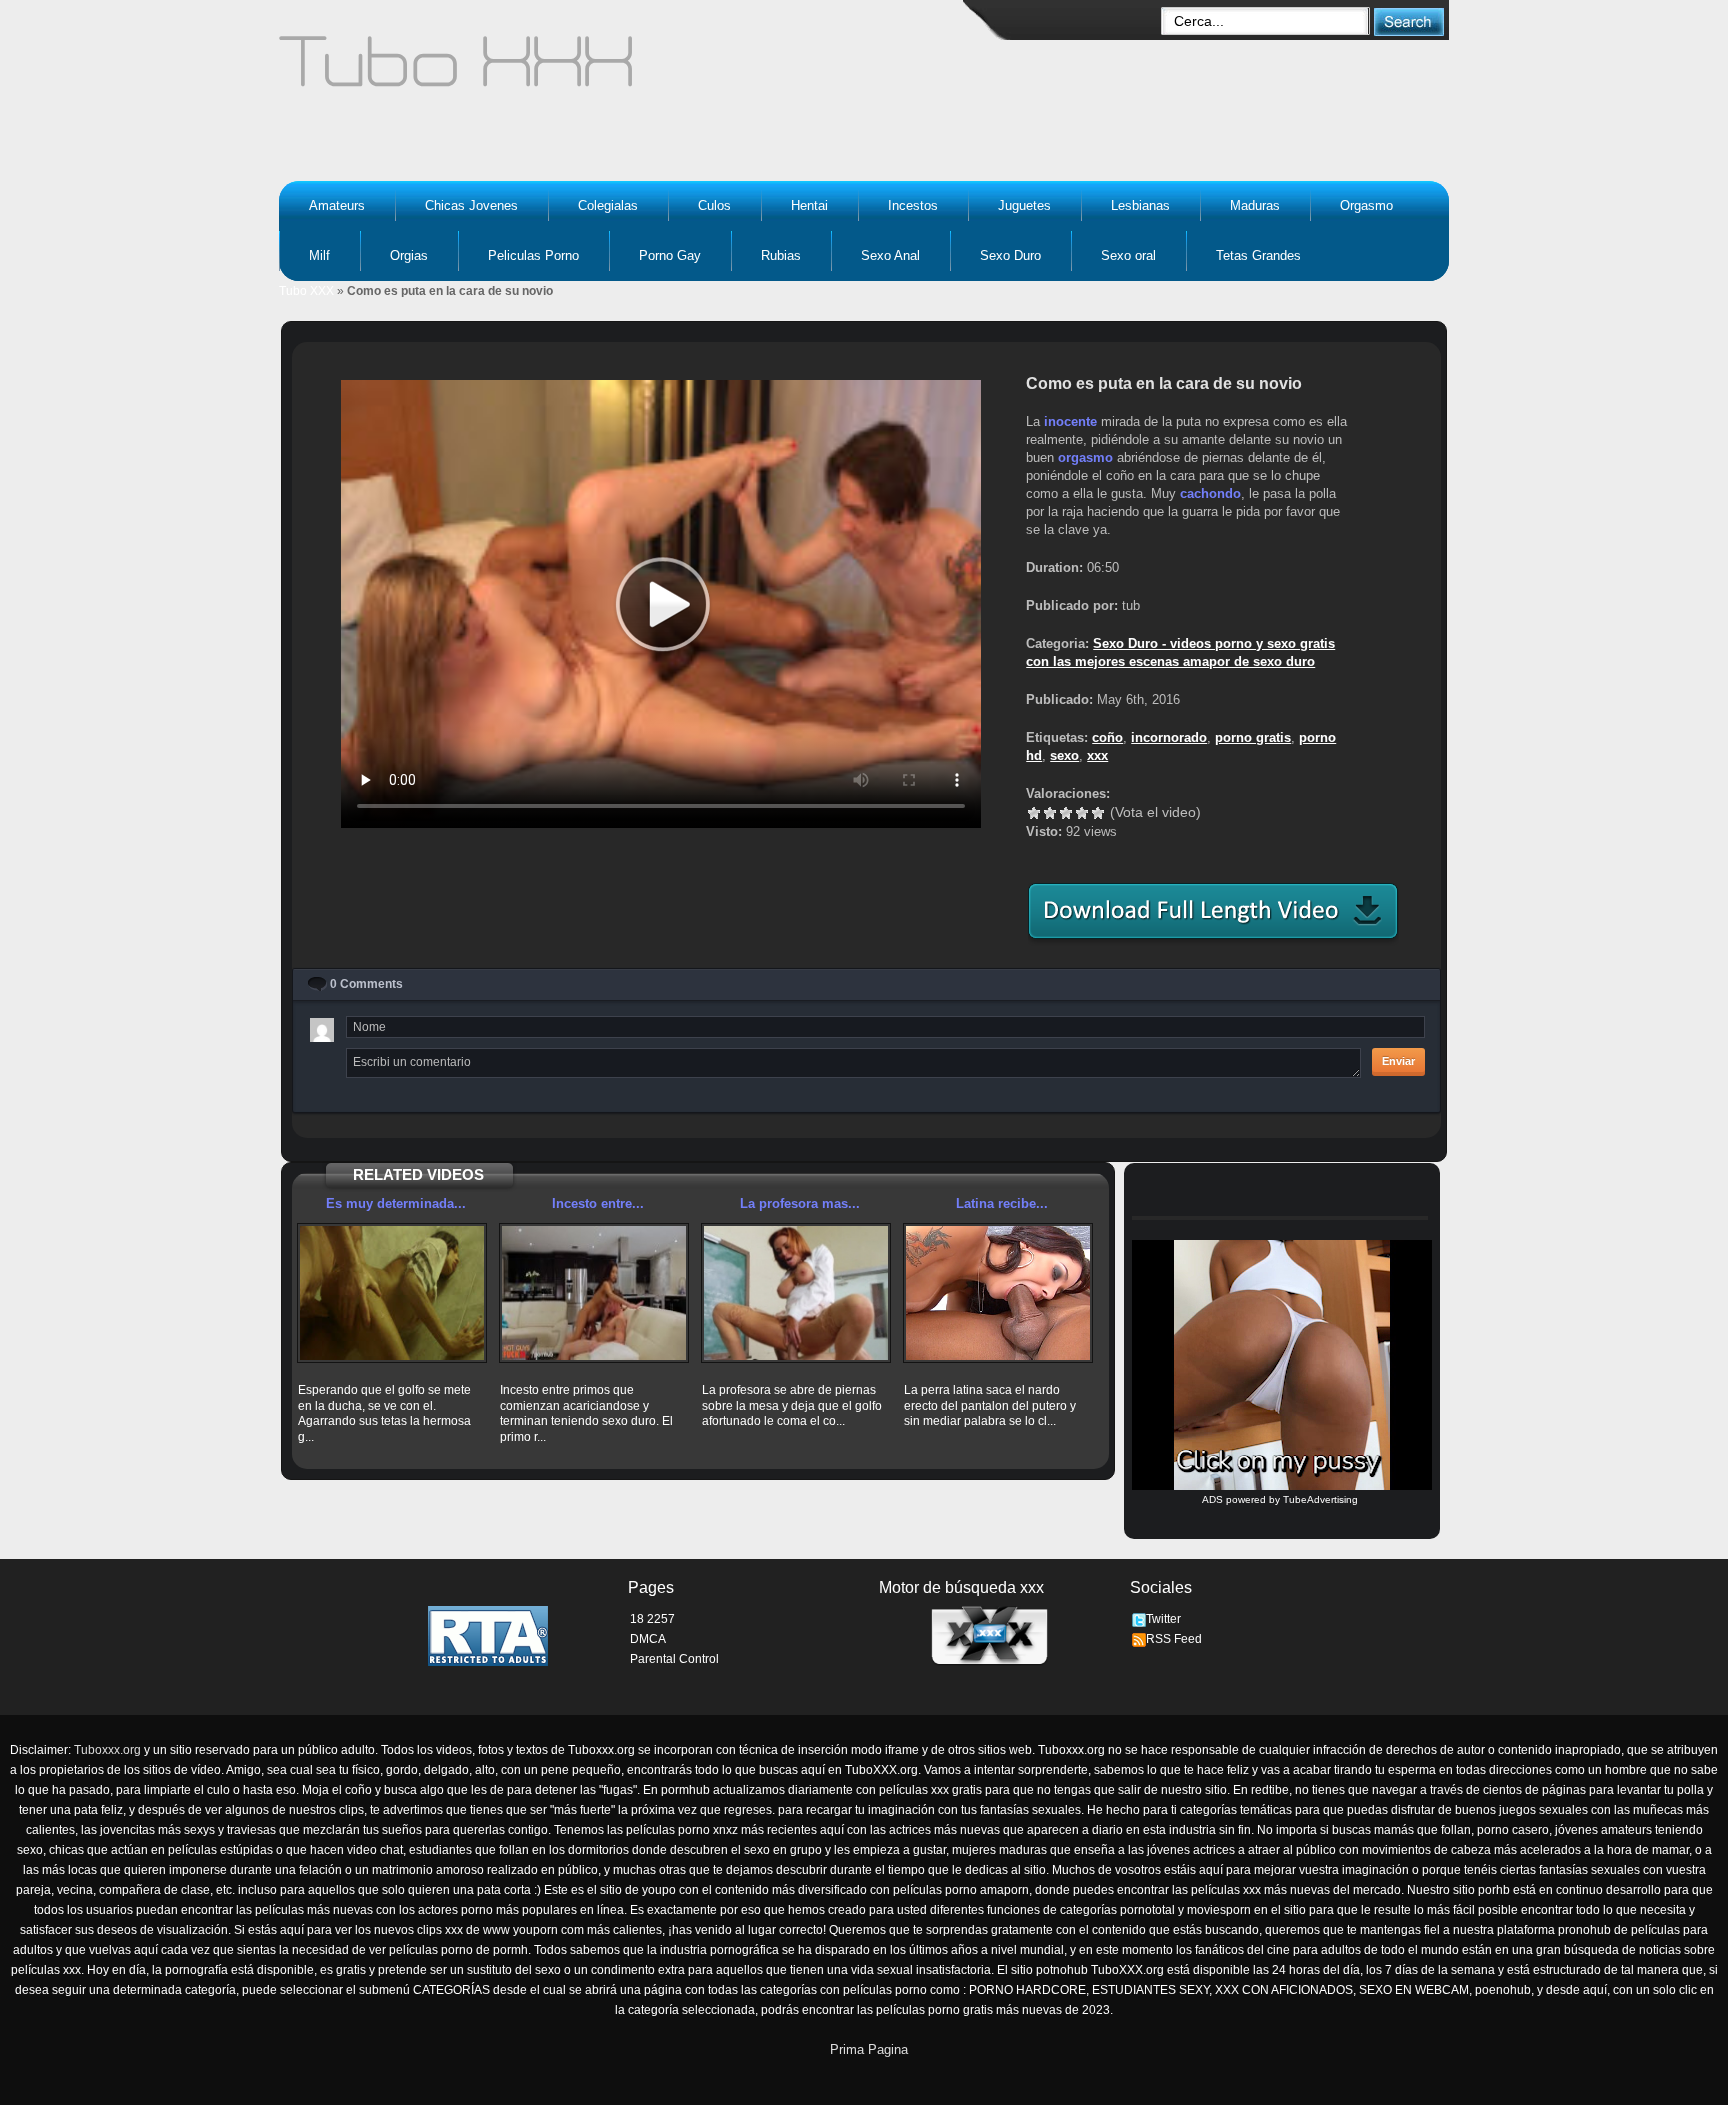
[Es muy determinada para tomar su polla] (392, 1293)
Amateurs (337, 205)
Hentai (809, 205)
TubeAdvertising (1320, 1499)
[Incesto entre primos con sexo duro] (594, 1293)
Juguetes (1024, 205)
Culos (714, 205)
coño (1107, 737)
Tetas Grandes (1258, 255)
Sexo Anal (890, 255)
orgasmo (1085, 457)
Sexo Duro (1010, 255)
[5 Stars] (1098, 813)
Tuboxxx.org (107, 1750)
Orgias (409, 255)
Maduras (1255, 205)
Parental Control (674, 1659)
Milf (319, 255)
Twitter (1163, 1619)
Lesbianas (1140, 205)
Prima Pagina (869, 2049)
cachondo (1210, 493)
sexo (1064, 755)
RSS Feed (1174, 1639)
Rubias (781, 255)
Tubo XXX (306, 291)
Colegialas (608, 205)
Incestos (913, 205)
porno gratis (1253, 737)
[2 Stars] (1050, 813)
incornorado (1169, 737)
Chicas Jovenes (471, 205)
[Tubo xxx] (630, 70)
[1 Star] (1034, 813)
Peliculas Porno (533, 255)
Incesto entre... (598, 1203)
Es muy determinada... (396, 1203)
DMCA (648, 1639)
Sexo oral (1128, 255)
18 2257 (652, 1619)
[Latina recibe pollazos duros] (998, 1293)
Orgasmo (1366, 205)
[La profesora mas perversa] (796, 1293)
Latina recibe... (1002, 1203)
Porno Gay (670, 255)
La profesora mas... (800, 1203)
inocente (1070, 421)
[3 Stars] (1066, 813)
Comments (366, 984)
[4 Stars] (1082, 813)
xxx (1097, 755)
